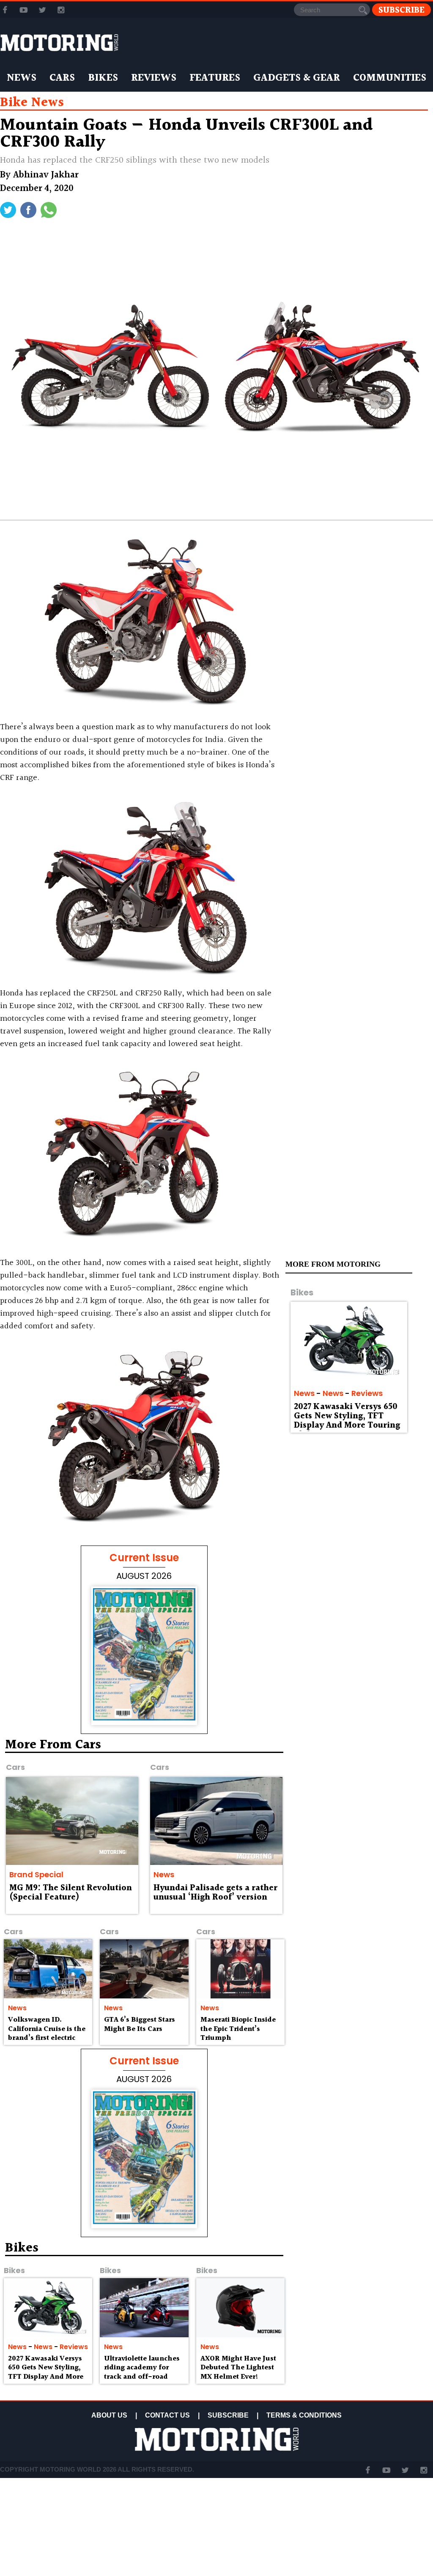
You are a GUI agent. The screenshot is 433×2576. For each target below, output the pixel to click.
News (22, 78)
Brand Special (36, 1874)
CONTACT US (167, 2415)
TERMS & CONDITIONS (304, 2415)
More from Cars (53, 1745)
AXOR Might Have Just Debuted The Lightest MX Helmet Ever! (238, 2368)
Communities (390, 78)
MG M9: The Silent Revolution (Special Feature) (71, 1893)
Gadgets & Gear (297, 78)
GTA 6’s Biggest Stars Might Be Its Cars (140, 2024)
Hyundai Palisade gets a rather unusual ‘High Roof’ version (215, 1893)
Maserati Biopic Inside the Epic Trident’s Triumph (238, 2029)
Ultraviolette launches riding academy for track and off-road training (142, 2372)
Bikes (103, 78)
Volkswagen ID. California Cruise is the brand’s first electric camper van (47, 2034)
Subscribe (401, 10)
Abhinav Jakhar (46, 175)
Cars (62, 78)
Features (215, 78)
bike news (32, 103)
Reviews (154, 78)
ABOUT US (109, 2415)
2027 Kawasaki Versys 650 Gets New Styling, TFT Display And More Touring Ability (347, 1421)
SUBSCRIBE (228, 2415)
